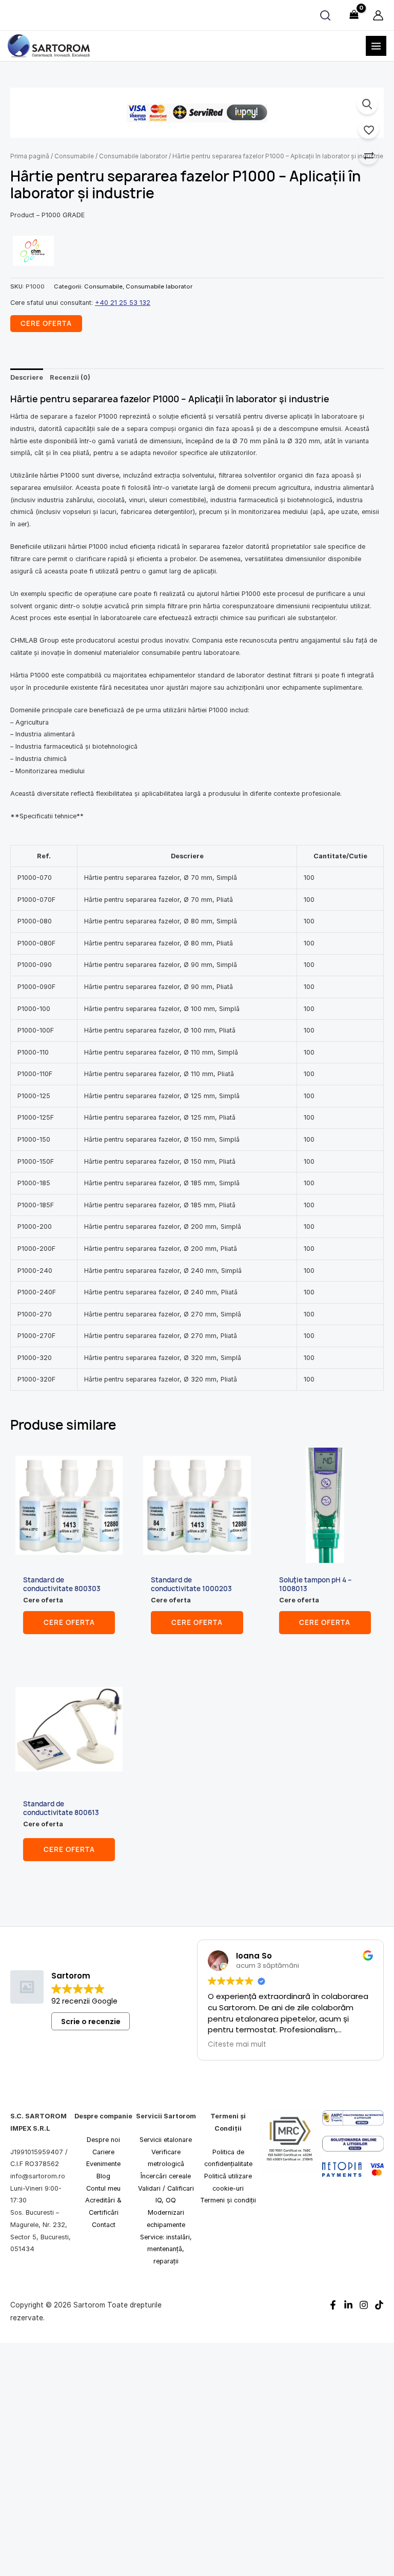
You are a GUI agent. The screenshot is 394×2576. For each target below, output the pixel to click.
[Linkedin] (348, 2305)
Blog (103, 2176)
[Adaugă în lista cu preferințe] (368, 129)
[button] (367, 104)
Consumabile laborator (133, 156)
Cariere (103, 2152)
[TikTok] (379, 2305)
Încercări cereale (166, 2176)
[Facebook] (333, 2305)
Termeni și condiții (228, 2200)
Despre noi (103, 2140)
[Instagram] (364, 2305)
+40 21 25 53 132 (123, 303)
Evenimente (103, 2164)
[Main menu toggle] (376, 46)
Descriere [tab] (27, 377)
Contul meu (103, 2188)
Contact (104, 2225)
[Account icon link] (378, 15)
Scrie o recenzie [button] (91, 2021)
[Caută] (325, 15)
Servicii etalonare (166, 2140)
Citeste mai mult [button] (237, 2045)
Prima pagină (30, 156)
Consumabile (74, 156)
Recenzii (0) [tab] (70, 377)
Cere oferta (69, 1622)
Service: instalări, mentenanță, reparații (166, 2249)
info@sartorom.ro (38, 2176)
